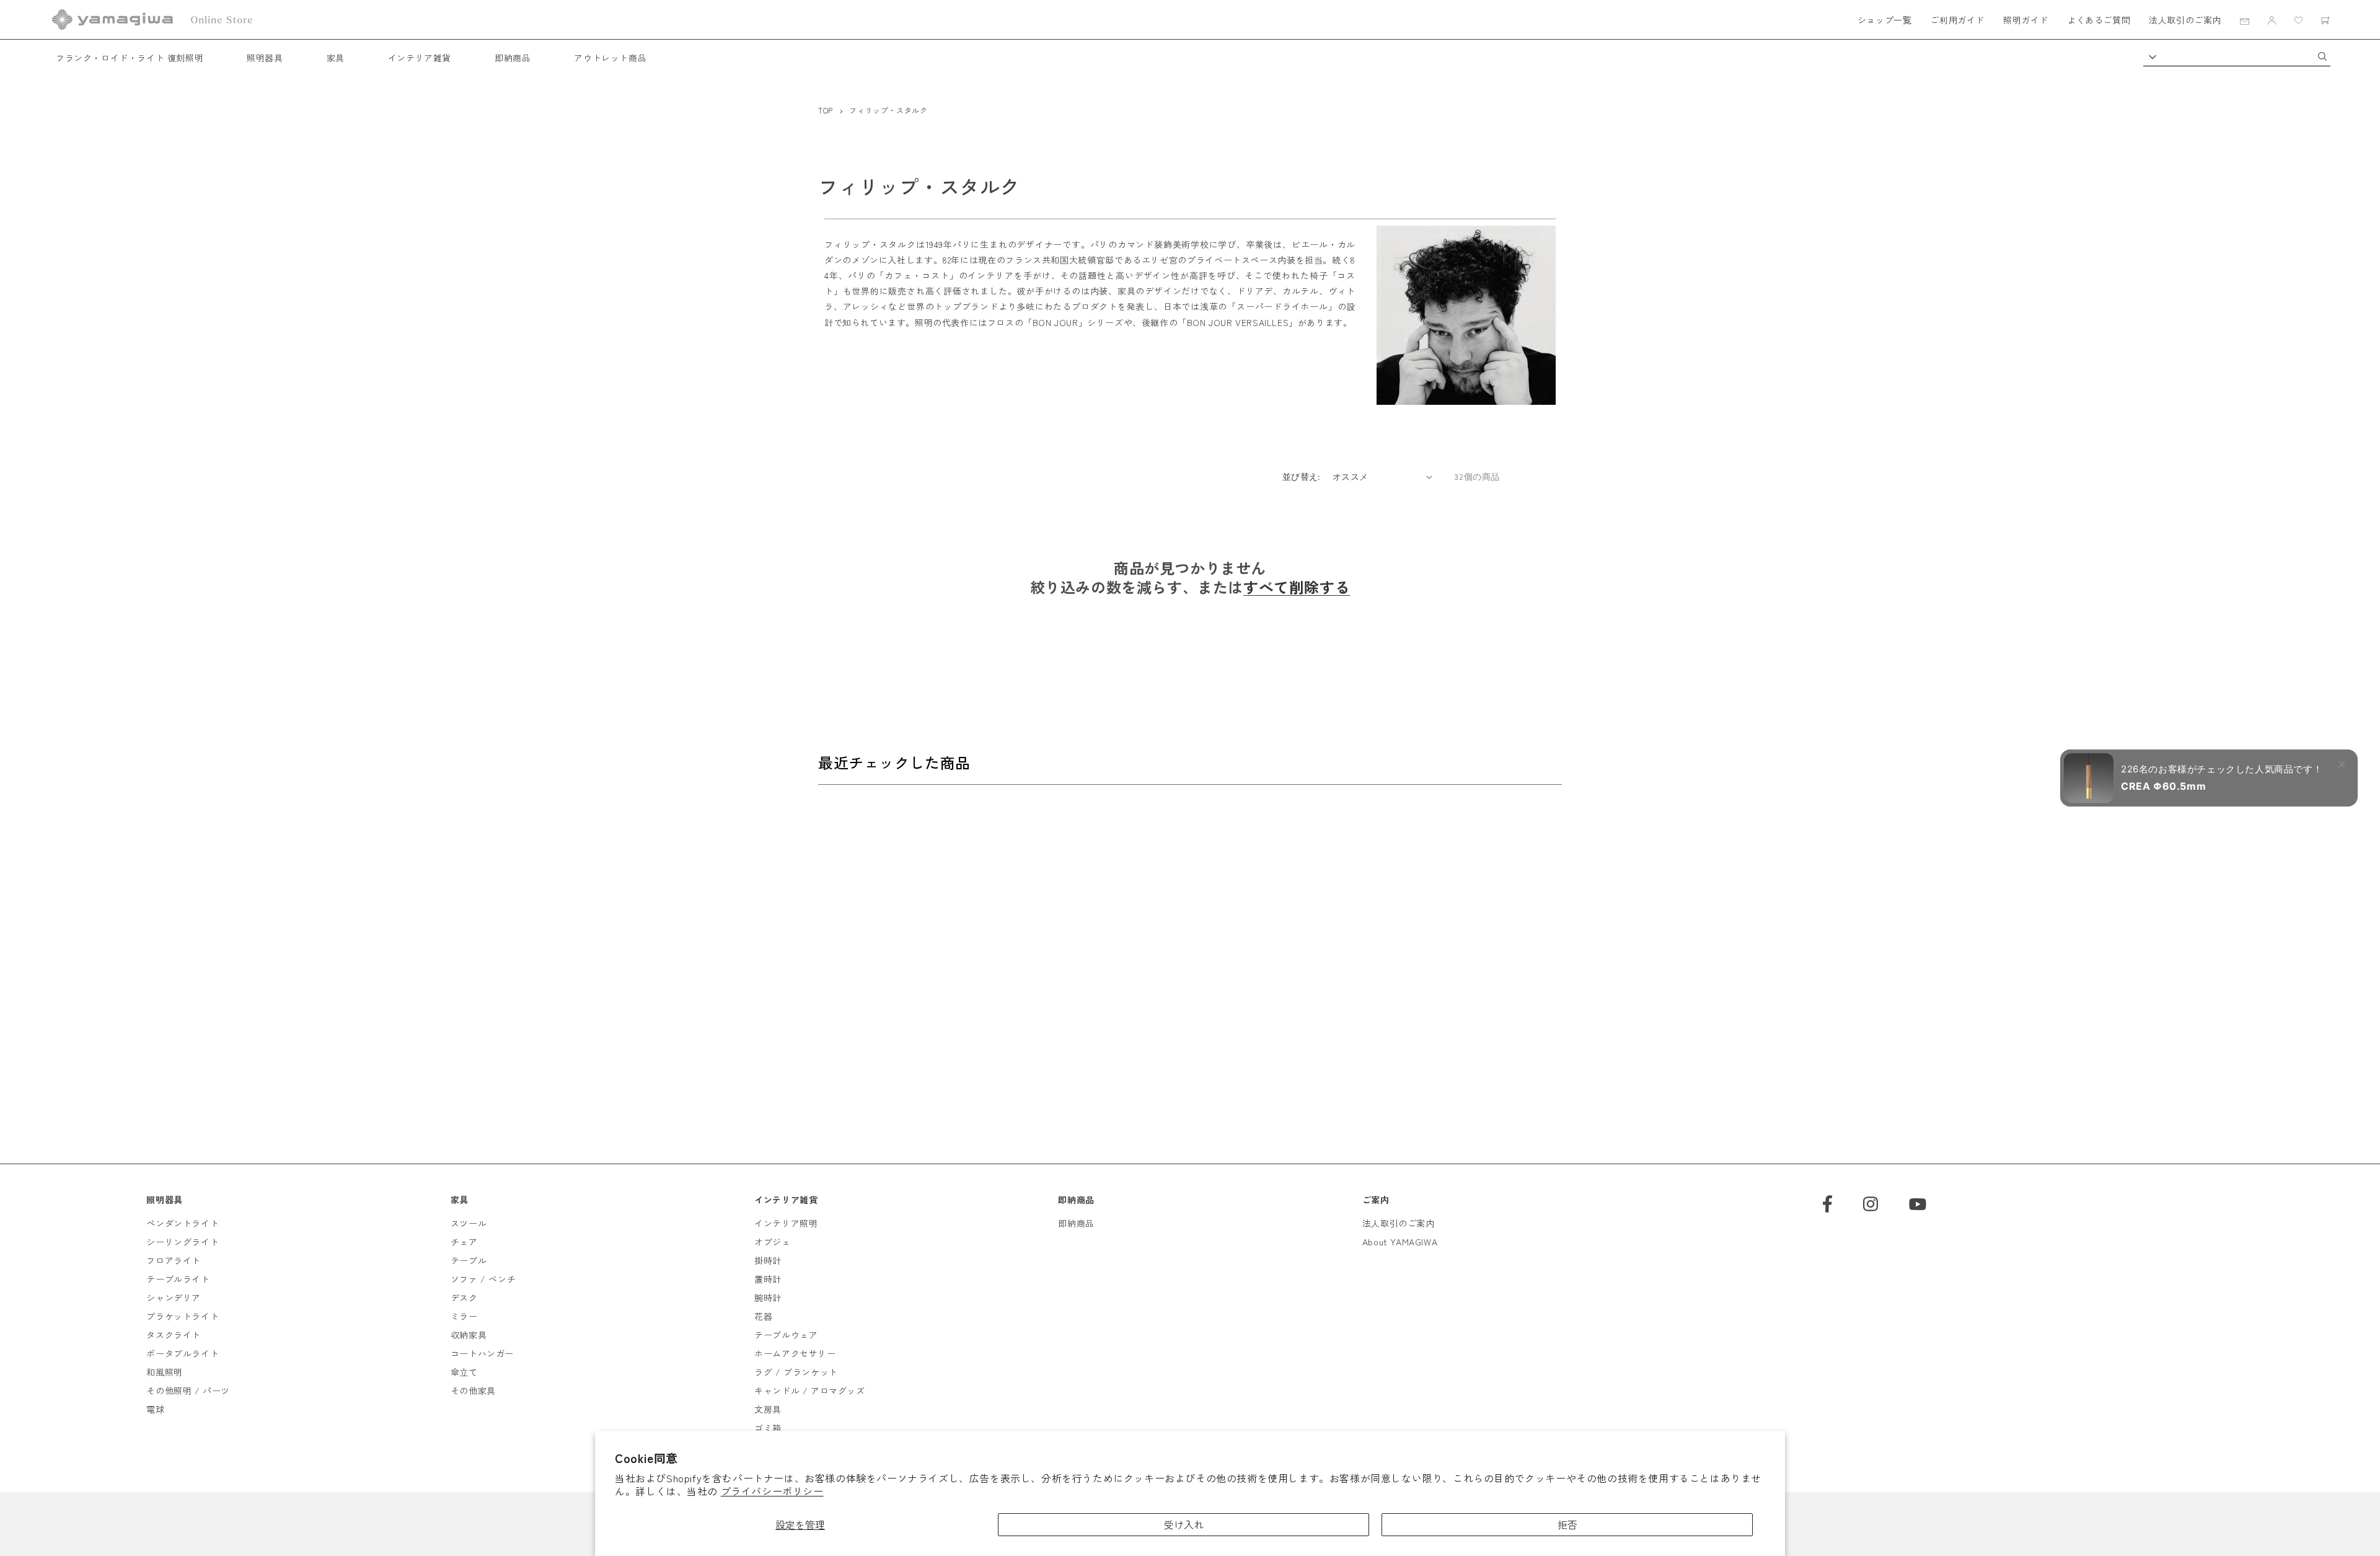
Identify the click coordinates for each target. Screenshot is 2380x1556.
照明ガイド (2026, 20)
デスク (464, 1297)
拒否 (1567, 1524)
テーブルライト (178, 1279)
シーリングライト (183, 1242)
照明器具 (265, 58)
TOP (826, 110)
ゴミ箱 (768, 1428)
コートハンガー (482, 1353)
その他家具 (473, 1390)
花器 (763, 1316)
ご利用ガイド (1957, 20)
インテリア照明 (786, 1223)
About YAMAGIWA (1400, 1242)
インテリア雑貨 (420, 58)
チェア (464, 1242)
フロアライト (174, 1260)
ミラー (464, 1316)
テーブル (469, 1260)
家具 (336, 58)
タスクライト (174, 1335)
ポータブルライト (183, 1353)
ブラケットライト (183, 1316)
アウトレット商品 (610, 58)
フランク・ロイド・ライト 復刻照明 (130, 58)
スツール (469, 1223)
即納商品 (513, 58)
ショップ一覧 (1885, 20)
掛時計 (768, 1260)
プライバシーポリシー (772, 1491)
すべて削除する (1297, 587)
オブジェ (772, 1242)
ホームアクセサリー (795, 1353)
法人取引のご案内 (2185, 20)
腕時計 (768, 1297)
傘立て (464, 1372)
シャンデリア (174, 1297)
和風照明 (164, 1372)
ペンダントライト (183, 1223)
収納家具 (469, 1335)
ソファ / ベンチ (483, 1279)
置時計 (768, 1279)
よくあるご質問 (2099, 20)
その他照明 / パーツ (188, 1390)
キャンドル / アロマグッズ (809, 1390)
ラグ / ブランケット (796, 1372)
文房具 (768, 1409)
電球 (155, 1409)
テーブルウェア (786, 1335)
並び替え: (1301, 477)
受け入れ (1184, 1524)
